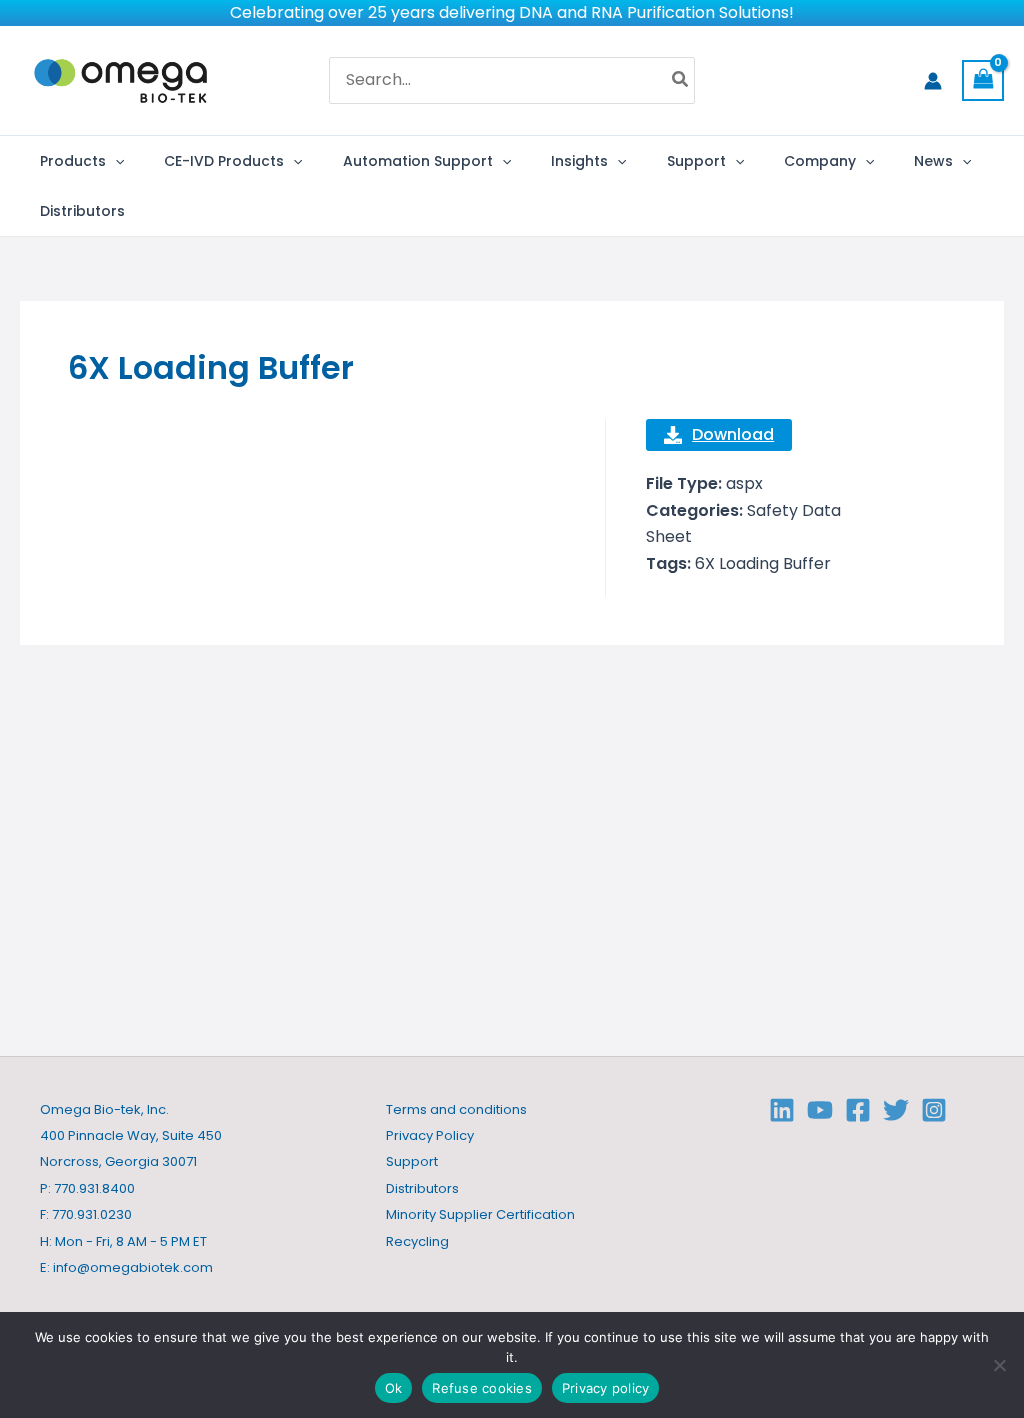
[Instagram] (934, 1110)
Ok (394, 1388)
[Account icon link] (933, 81)
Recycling (417, 1241)
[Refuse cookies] (999, 1365)
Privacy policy (606, 1388)
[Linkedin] (782, 1110)
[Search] (681, 81)
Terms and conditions (456, 1109)
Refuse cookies (482, 1388)
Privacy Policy (430, 1135)
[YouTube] (820, 1110)
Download (733, 434)
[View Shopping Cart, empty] (983, 80)
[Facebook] (858, 1110)
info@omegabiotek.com (133, 1267)
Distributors (422, 1188)
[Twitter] (896, 1110)
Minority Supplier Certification (480, 1214)
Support (412, 1161)
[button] (115, 161)
